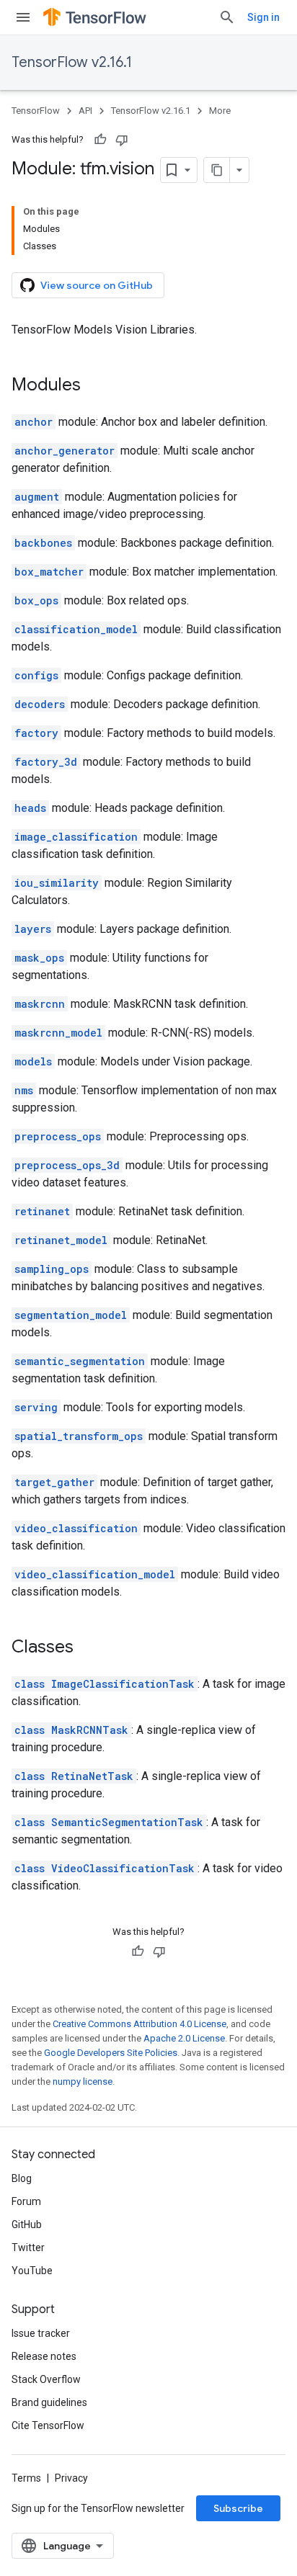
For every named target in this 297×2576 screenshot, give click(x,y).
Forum (26, 2201)
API (85, 111)
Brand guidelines (49, 2402)
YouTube (32, 2271)
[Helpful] (100, 140)
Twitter (28, 2248)
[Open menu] (23, 17)
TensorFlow (36, 111)
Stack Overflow (46, 2379)
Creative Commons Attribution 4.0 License (139, 2024)
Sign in (263, 17)
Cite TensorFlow (48, 2425)
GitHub (27, 2224)
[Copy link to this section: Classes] (88, 1648)
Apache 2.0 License (184, 2038)
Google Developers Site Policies (111, 2053)
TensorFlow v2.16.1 (72, 62)
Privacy (71, 2478)
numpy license (83, 2081)
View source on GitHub (97, 285)
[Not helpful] (122, 140)
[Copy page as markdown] (217, 170)
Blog (22, 2178)
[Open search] (227, 17)
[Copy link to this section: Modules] (95, 386)
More (220, 111)
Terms (26, 2478)
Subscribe (238, 2508)
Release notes (44, 2356)
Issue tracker (41, 2333)
